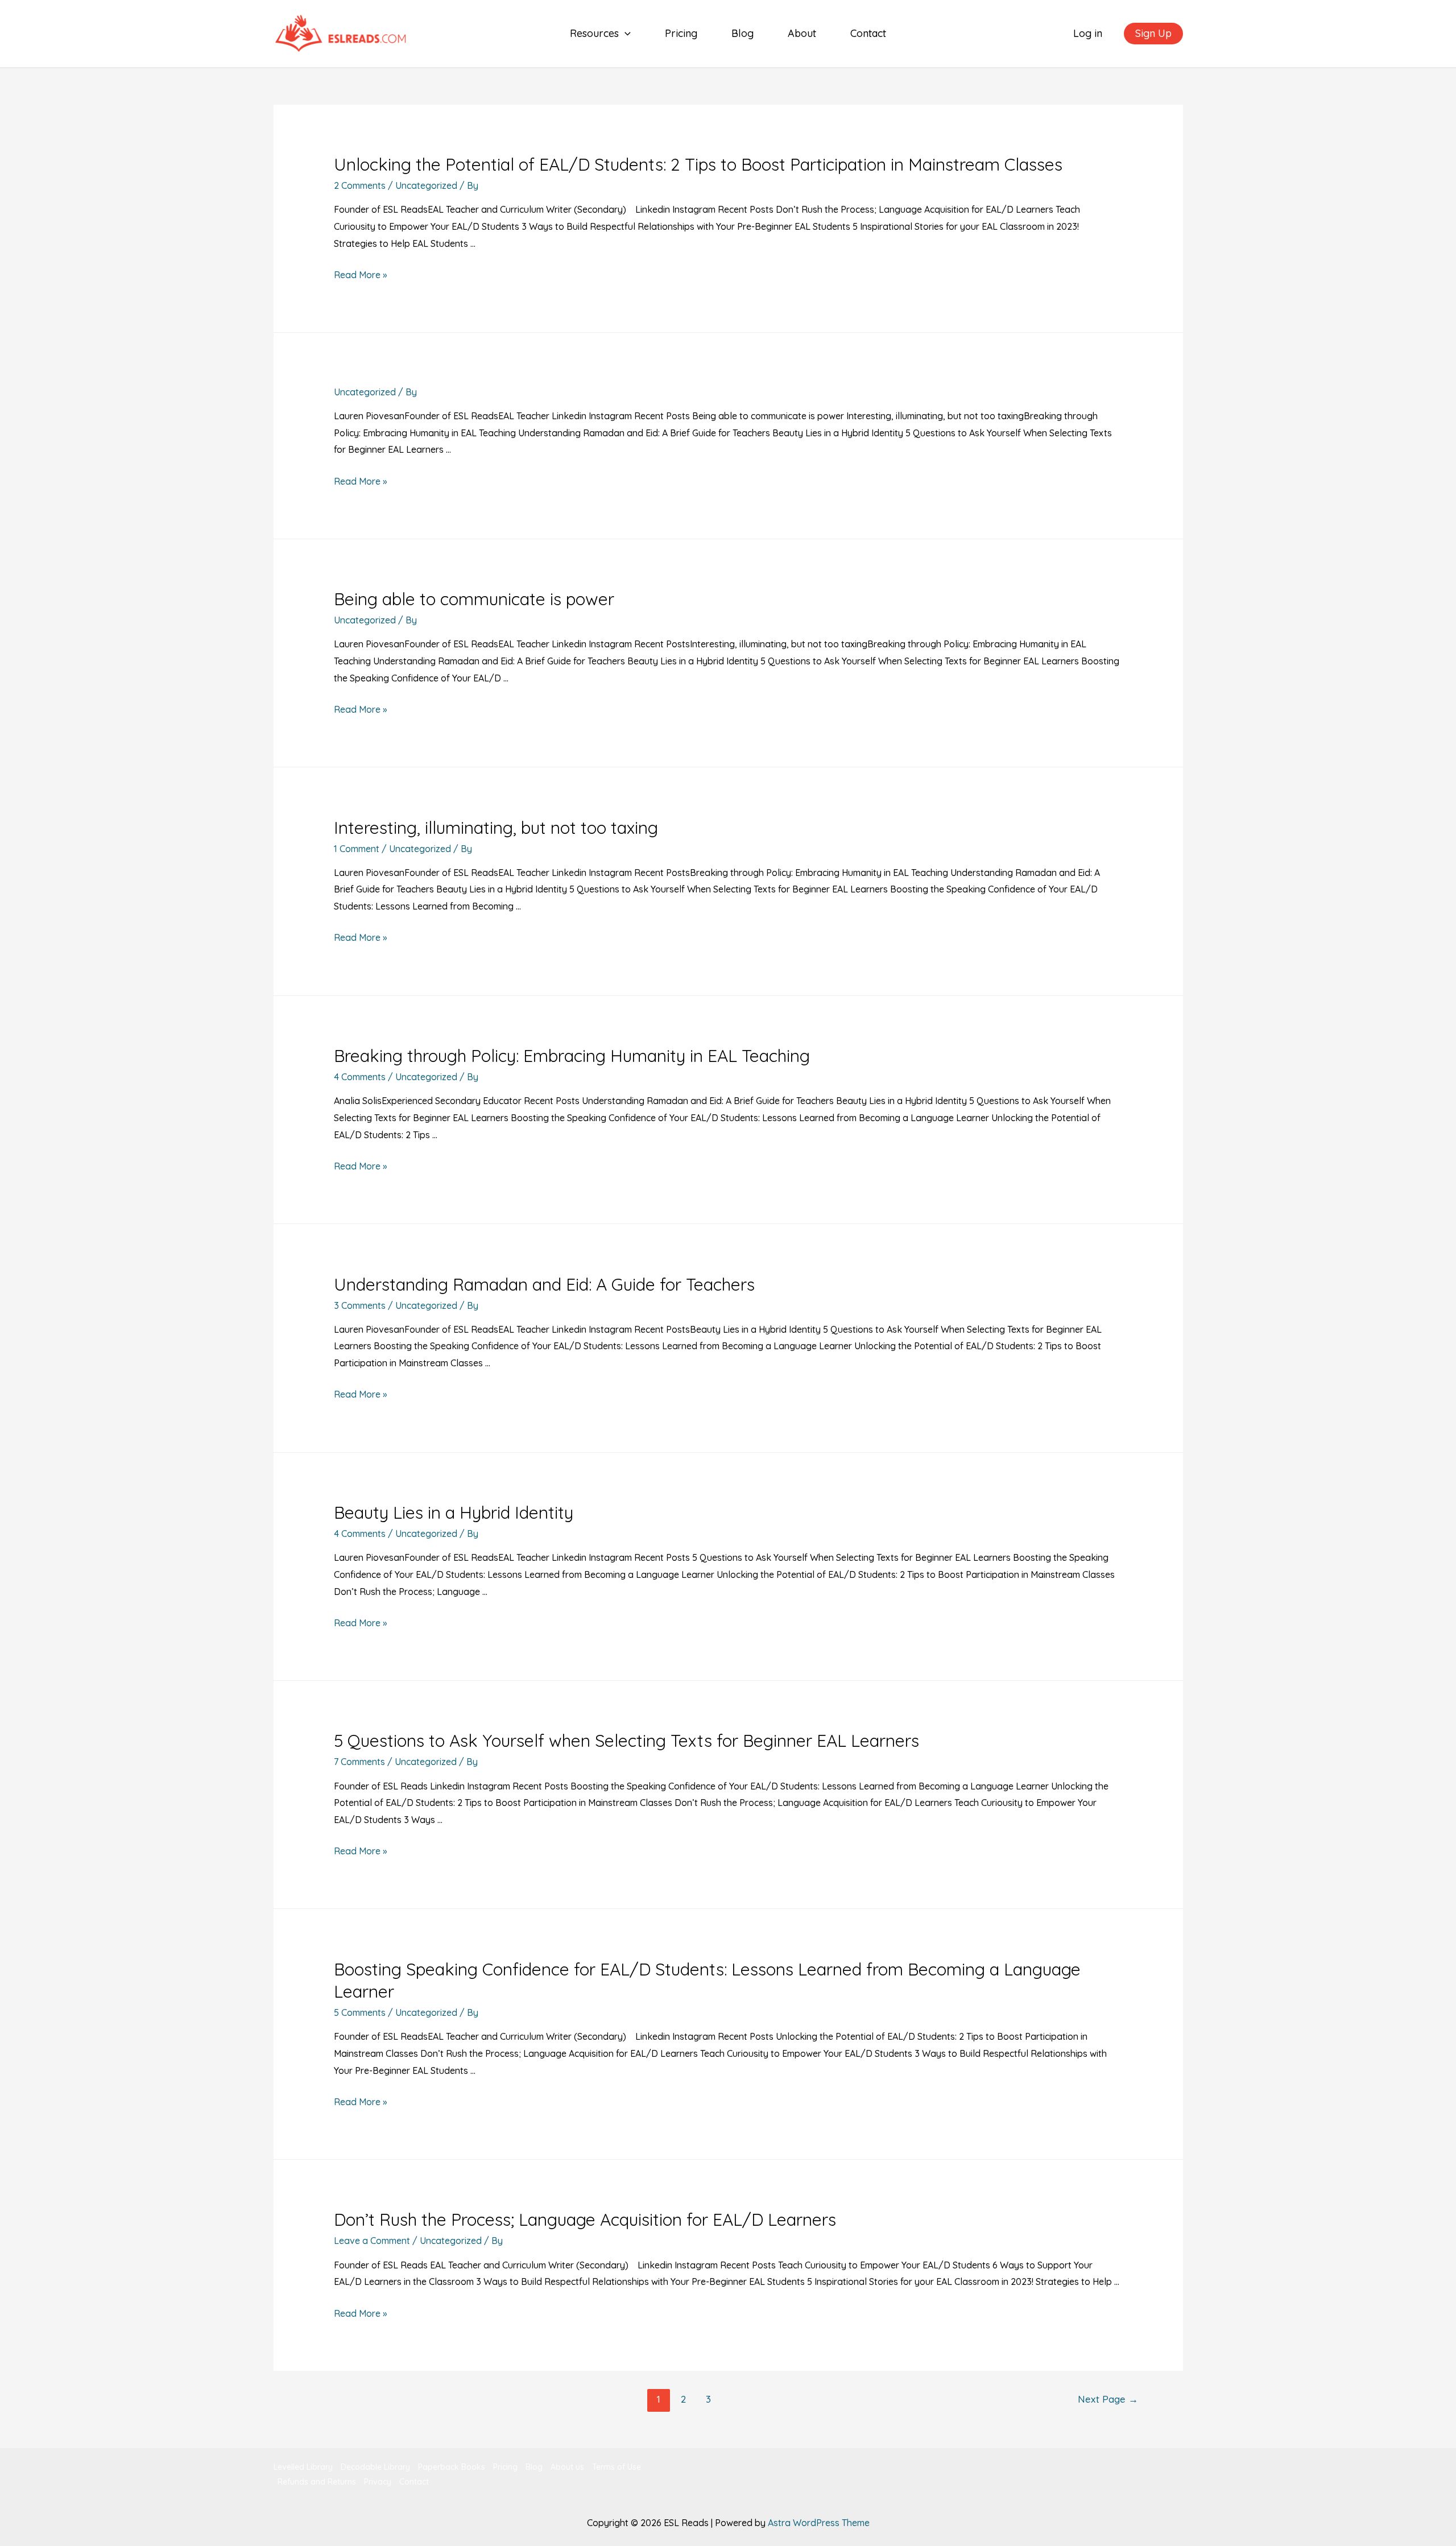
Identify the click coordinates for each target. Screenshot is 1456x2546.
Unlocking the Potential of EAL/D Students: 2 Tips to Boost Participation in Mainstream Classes (698, 164)
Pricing (681, 33)
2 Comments (360, 185)
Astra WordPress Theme (819, 2523)
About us (567, 2467)
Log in (1088, 33)
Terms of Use (617, 2467)
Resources (594, 33)
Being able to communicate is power (474, 599)
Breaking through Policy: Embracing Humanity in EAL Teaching (572, 1056)
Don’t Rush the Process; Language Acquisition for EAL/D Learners (585, 2220)
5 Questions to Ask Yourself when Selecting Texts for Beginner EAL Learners (626, 1741)
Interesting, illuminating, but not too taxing (496, 828)
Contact (868, 33)
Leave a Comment (372, 2241)
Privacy (378, 2482)
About (802, 33)
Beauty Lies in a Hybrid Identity (454, 1512)
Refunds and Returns (317, 2482)
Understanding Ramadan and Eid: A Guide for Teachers (544, 1284)
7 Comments (359, 1762)
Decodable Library (375, 2467)
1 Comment (357, 849)
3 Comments (360, 1305)
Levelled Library (303, 2467)
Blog (743, 33)
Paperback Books (452, 2467)
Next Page (1108, 2399)
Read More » (360, 275)
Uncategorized (426, 185)
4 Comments (360, 1077)
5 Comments (360, 2012)
